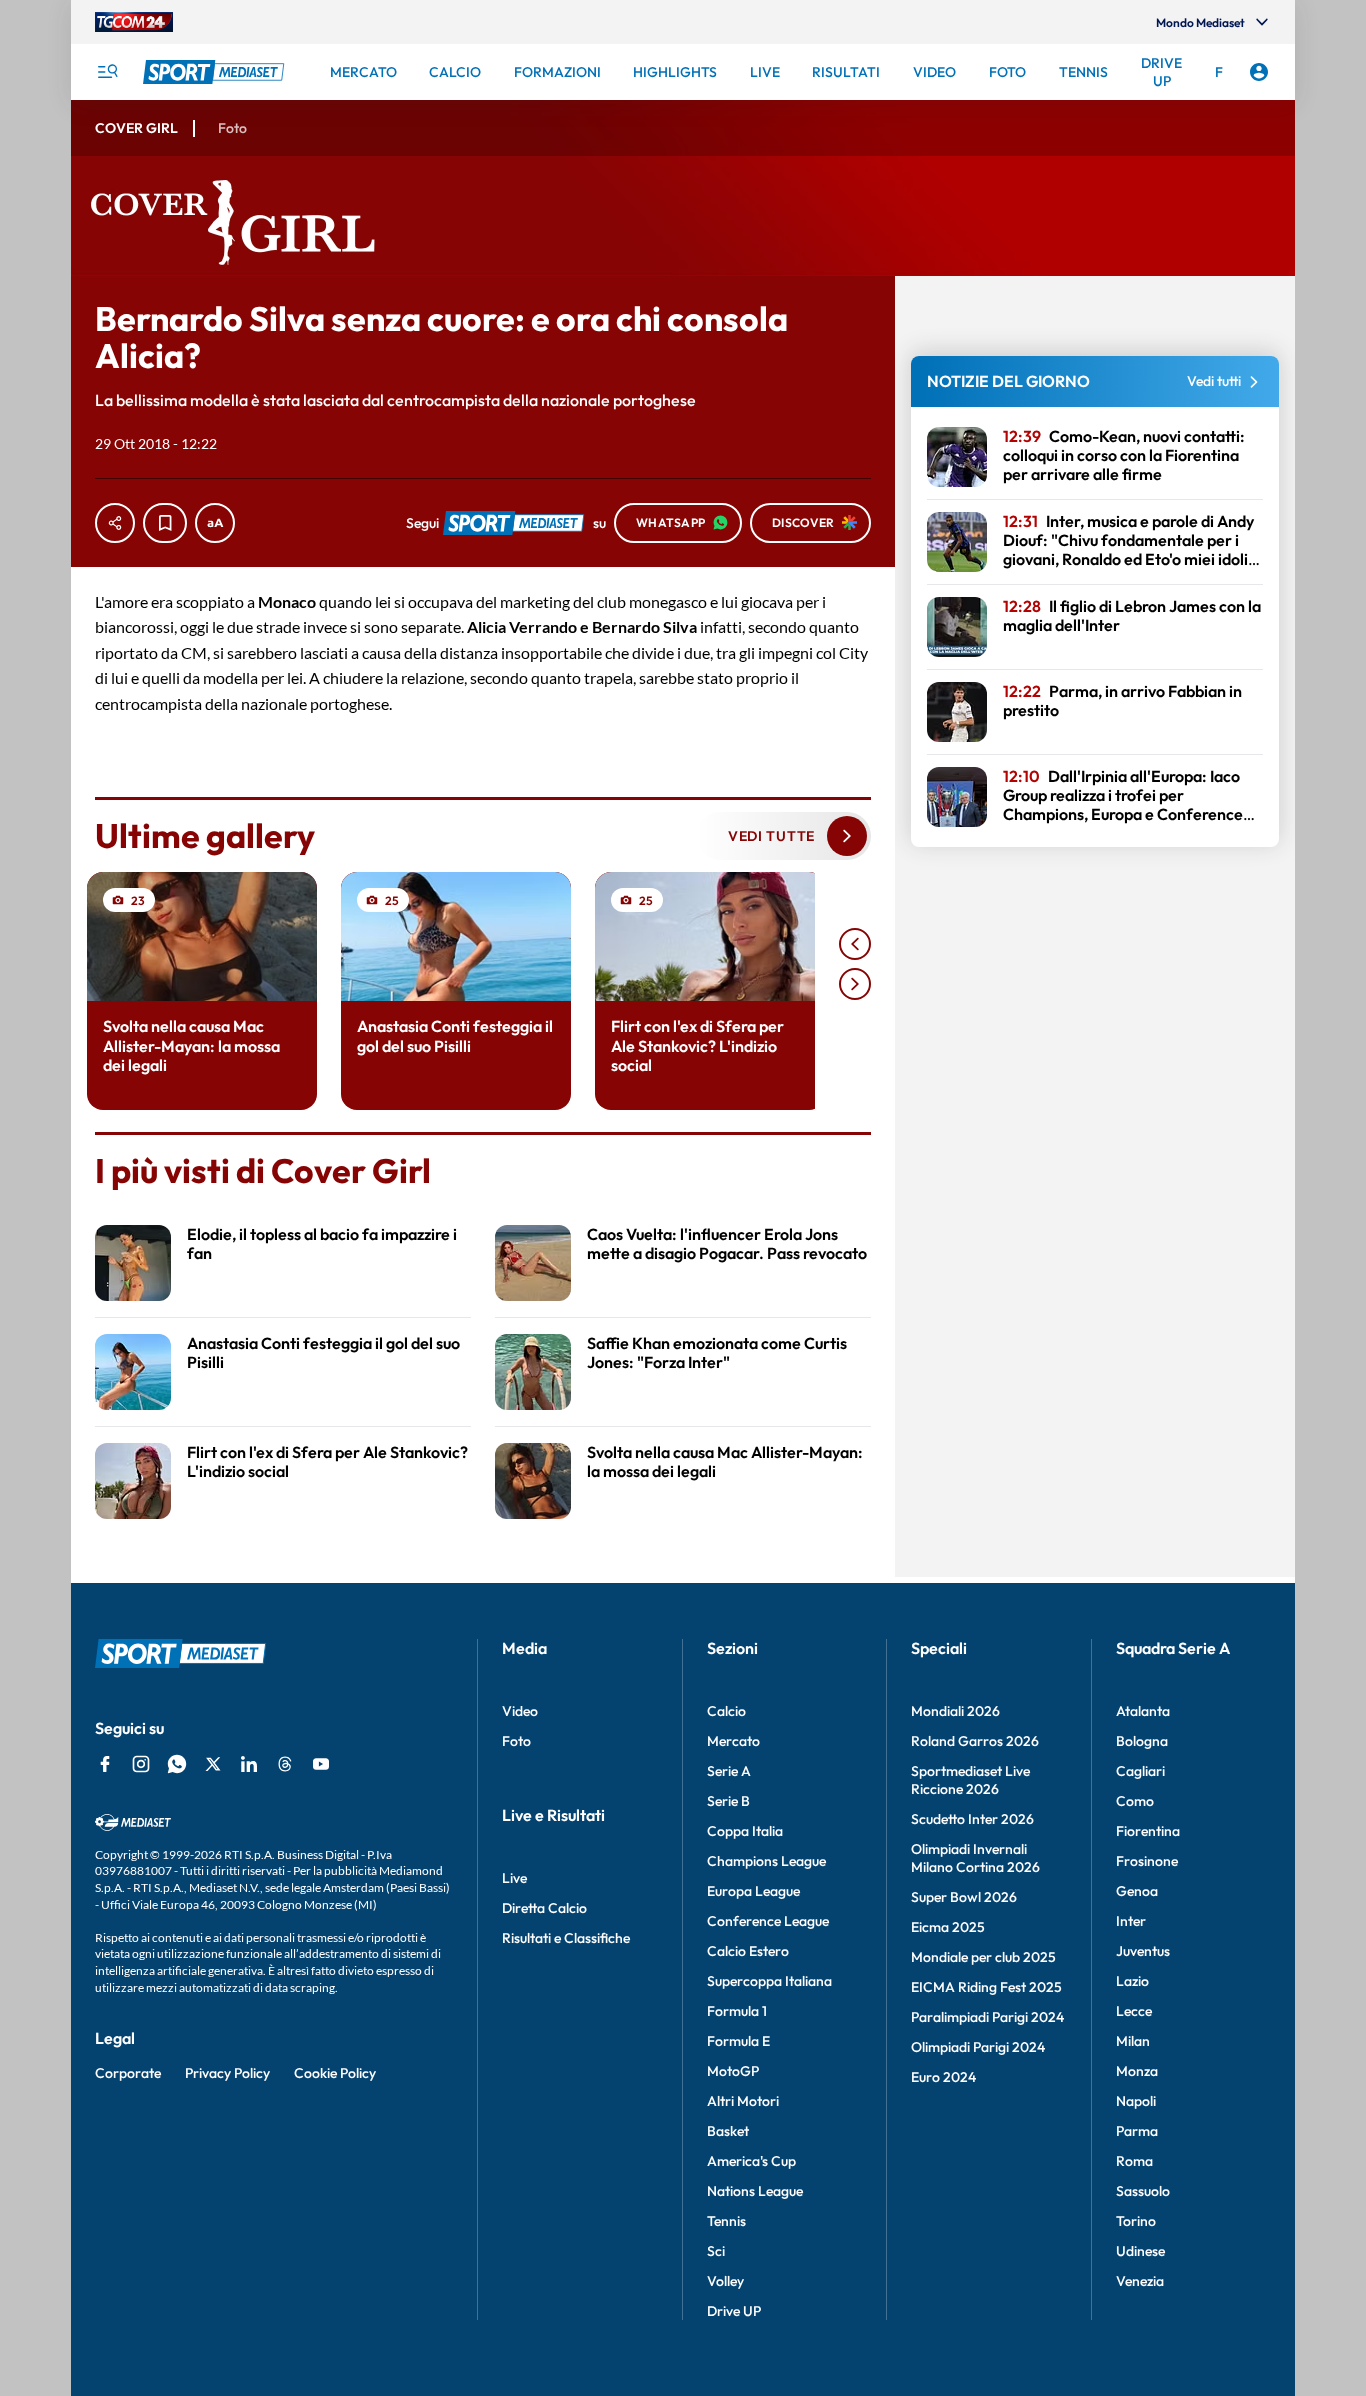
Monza (1137, 2071)
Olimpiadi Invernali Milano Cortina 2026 (975, 1858)
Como (1135, 1801)
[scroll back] (855, 944)
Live (514, 1878)
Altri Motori (743, 2101)
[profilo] (1259, 72)
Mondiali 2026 (955, 1711)
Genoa (1137, 1891)
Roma (1134, 2161)
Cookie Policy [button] (335, 2073)
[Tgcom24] (134, 22)
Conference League (768, 1921)
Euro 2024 (943, 2077)
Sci (716, 2251)
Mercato (733, 1741)
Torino (1136, 2221)
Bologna (1142, 1741)
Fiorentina (1148, 1831)
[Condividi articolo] (115, 523)
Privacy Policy (227, 2073)
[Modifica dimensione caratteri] (215, 523)
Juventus (1143, 1951)
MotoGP (733, 2071)
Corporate (128, 2073)
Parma (1137, 2131)
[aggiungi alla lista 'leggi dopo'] (165, 523)
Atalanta (1143, 1711)
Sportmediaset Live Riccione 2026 (970, 1780)
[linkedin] (249, 1764)
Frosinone (1147, 1861)
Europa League (753, 1891)
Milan (1133, 2041)
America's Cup (751, 2161)
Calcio (726, 1711)
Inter (1131, 1921)
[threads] (285, 1764)
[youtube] (321, 1764)
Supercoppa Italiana (769, 1981)
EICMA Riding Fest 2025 (986, 1987)
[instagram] (141, 1764)
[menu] (107, 72)
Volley (725, 2281)
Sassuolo (1143, 2191)
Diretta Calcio (544, 1908)
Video (520, 1711)
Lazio (1132, 1981)
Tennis (726, 2221)
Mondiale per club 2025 (983, 1957)
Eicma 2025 (948, 1927)
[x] (213, 1764)
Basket (728, 2131)
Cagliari (1140, 1771)
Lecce (1134, 2011)
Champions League (766, 1861)
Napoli (1136, 2101)
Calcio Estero (748, 1951)
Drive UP (734, 2311)
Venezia (1140, 2281)
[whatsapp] (177, 1764)
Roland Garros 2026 (975, 1741)
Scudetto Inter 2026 (972, 1819)
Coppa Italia (745, 1831)
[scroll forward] (855, 984)
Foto (516, 1741)
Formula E (738, 2041)
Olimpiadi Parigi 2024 (978, 2047)
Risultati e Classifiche (566, 1938)
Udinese (1140, 2251)
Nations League (755, 2191)
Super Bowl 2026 (964, 1897)
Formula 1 (737, 2011)
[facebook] (105, 1764)
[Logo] (216, 72)
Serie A (729, 1771)
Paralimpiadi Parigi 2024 (987, 2017)
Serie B (728, 1801)
